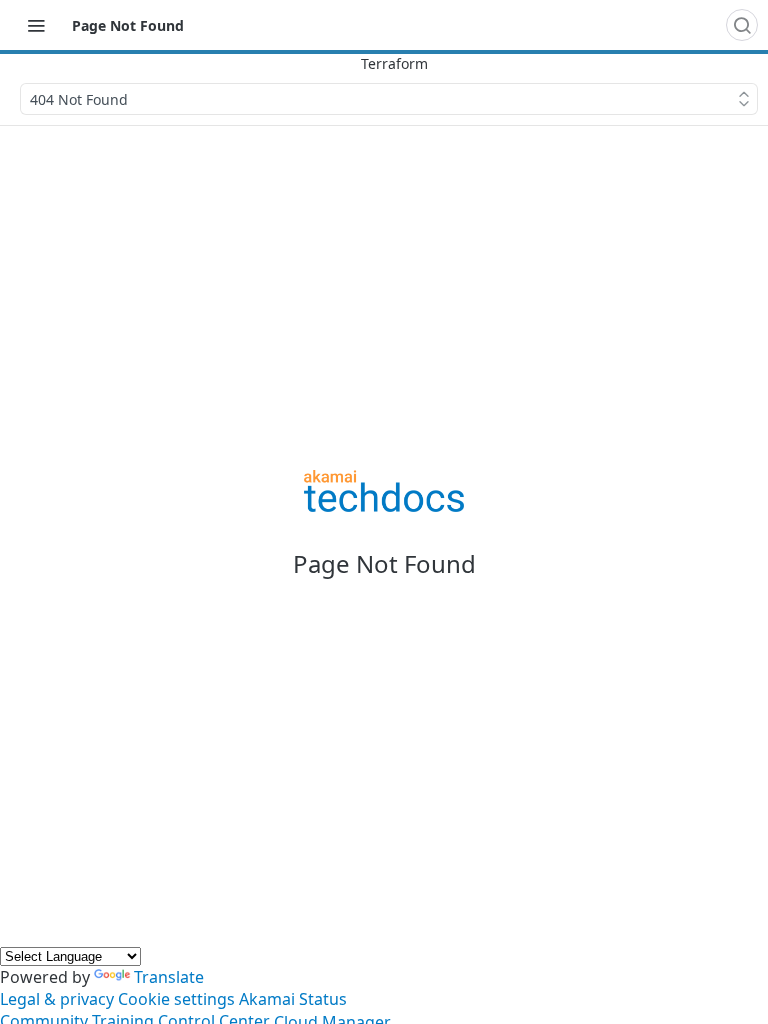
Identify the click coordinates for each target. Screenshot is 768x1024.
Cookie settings (176, 999)
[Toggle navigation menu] (36, 25)
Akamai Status (293, 999)
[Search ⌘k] (742, 25)
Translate (169, 977)
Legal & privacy (57, 999)
